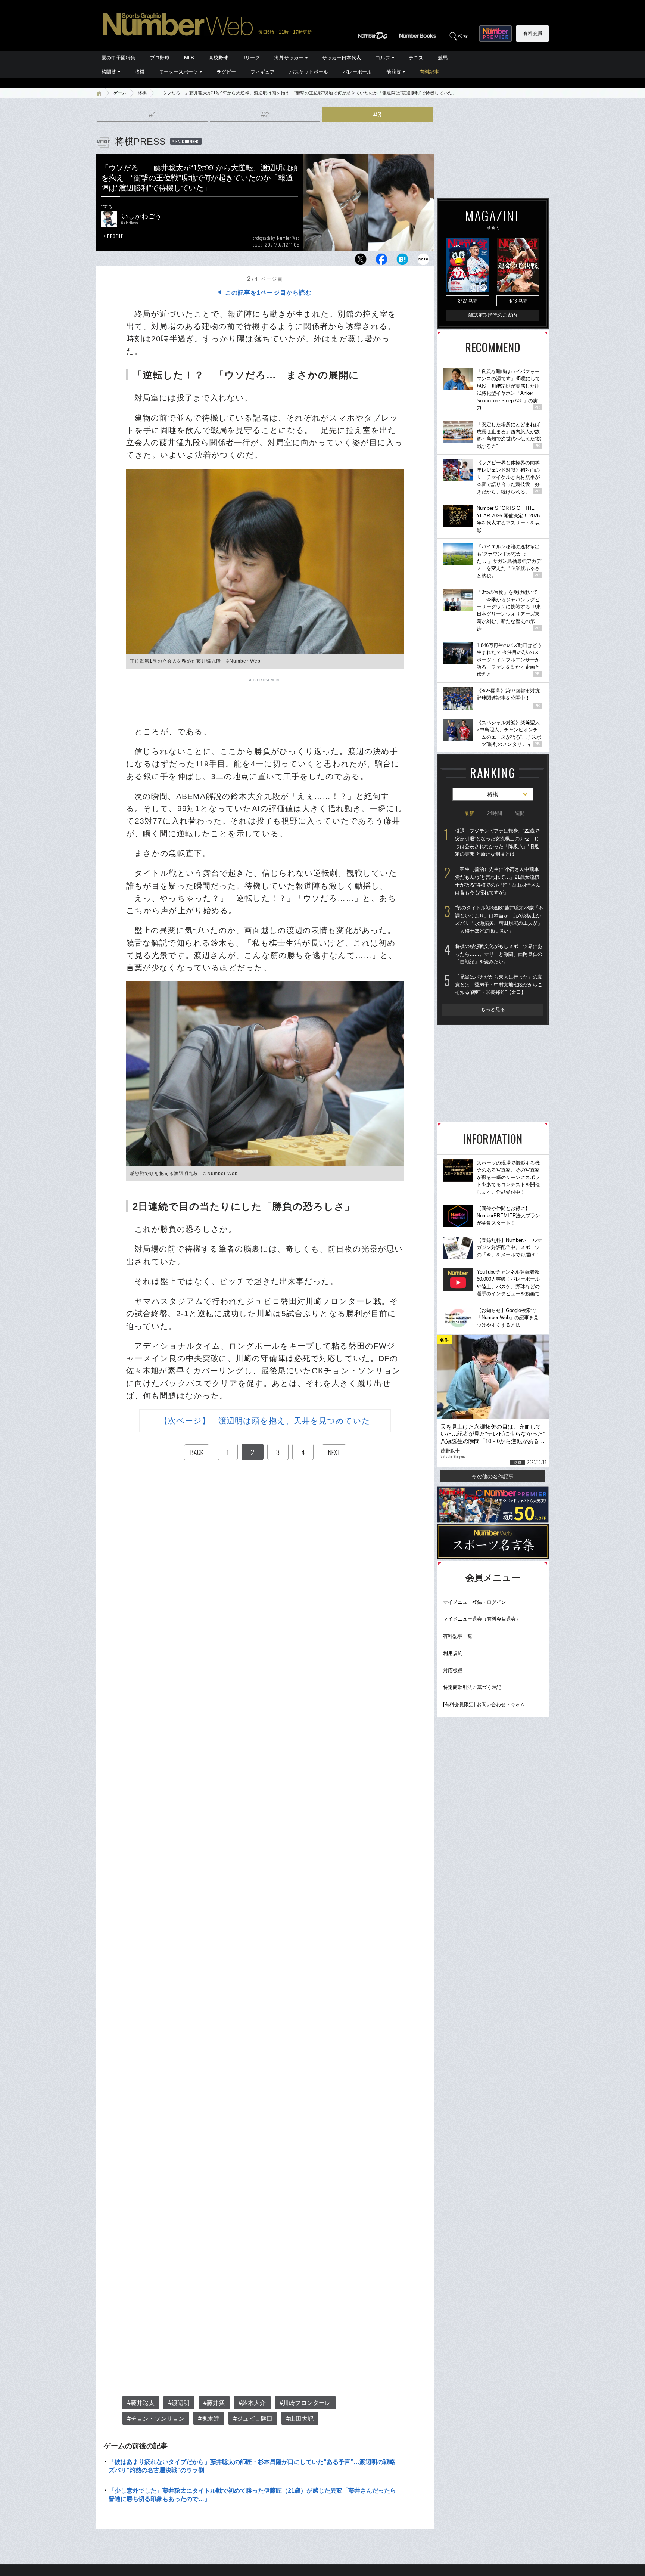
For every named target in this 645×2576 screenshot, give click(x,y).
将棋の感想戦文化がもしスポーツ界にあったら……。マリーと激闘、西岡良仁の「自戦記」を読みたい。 (499, 954)
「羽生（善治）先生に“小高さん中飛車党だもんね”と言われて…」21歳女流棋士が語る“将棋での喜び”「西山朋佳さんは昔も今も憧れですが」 (498, 881)
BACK (197, 1452)
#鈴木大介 (252, 2403)
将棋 (140, 72)
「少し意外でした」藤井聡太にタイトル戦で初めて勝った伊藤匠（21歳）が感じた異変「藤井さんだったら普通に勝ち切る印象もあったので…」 (252, 2495)
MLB (189, 58)
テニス (416, 58)
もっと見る (493, 1009)
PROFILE (115, 236)
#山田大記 (300, 2419)
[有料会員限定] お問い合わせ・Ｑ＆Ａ (484, 1704)
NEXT (334, 1452)
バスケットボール (309, 72)
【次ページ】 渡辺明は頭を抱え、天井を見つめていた (265, 1421)
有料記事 (429, 72)
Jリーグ (251, 58)
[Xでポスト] (361, 261)
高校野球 (218, 58)
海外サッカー (289, 58)
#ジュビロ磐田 (253, 2419)
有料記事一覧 (458, 1636)
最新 (469, 813)
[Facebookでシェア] (381, 261)
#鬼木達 (209, 2419)
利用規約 (453, 1653)
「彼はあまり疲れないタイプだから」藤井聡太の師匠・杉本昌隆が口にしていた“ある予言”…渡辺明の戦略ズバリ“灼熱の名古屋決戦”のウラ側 (252, 2466)
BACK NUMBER (187, 141)
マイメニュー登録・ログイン (475, 1602)
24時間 (495, 813)
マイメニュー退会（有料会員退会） (482, 1619)
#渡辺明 (179, 2403)
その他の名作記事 (493, 1476)
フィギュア (263, 72)
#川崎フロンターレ (305, 2403)
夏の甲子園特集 (119, 58)
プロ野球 (160, 58)
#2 (265, 115)
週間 (520, 813)
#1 (153, 115)
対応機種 (453, 1670)
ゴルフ (383, 58)
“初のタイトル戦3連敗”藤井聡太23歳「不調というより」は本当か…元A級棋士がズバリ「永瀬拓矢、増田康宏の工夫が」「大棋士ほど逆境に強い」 (499, 919)
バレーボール (357, 72)
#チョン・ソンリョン (156, 2419)
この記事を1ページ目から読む (268, 293)
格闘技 (109, 72)
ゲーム (120, 93)
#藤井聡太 (141, 2403)
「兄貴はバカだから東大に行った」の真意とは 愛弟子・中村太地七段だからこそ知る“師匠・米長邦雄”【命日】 (499, 985)
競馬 (443, 58)
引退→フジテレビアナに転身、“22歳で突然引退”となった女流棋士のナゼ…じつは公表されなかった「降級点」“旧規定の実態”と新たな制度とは (497, 842)
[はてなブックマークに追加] (402, 261)
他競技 (394, 72)
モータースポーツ (178, 72)
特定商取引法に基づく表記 (472, 1687)
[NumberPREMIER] (496, 34)
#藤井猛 (214, 2403)
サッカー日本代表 (342, 58)
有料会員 (533, 33)
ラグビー (226, 72)
